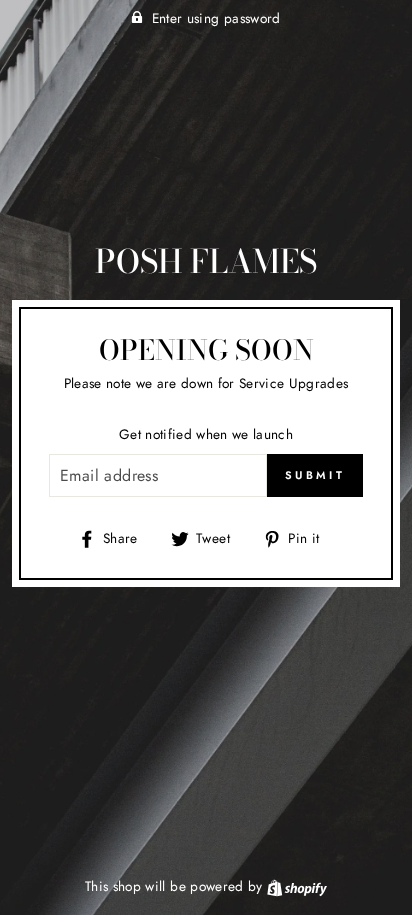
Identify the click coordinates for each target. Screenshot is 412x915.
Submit (315, 475)
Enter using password (216, 18)
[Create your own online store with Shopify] (297, 886)
